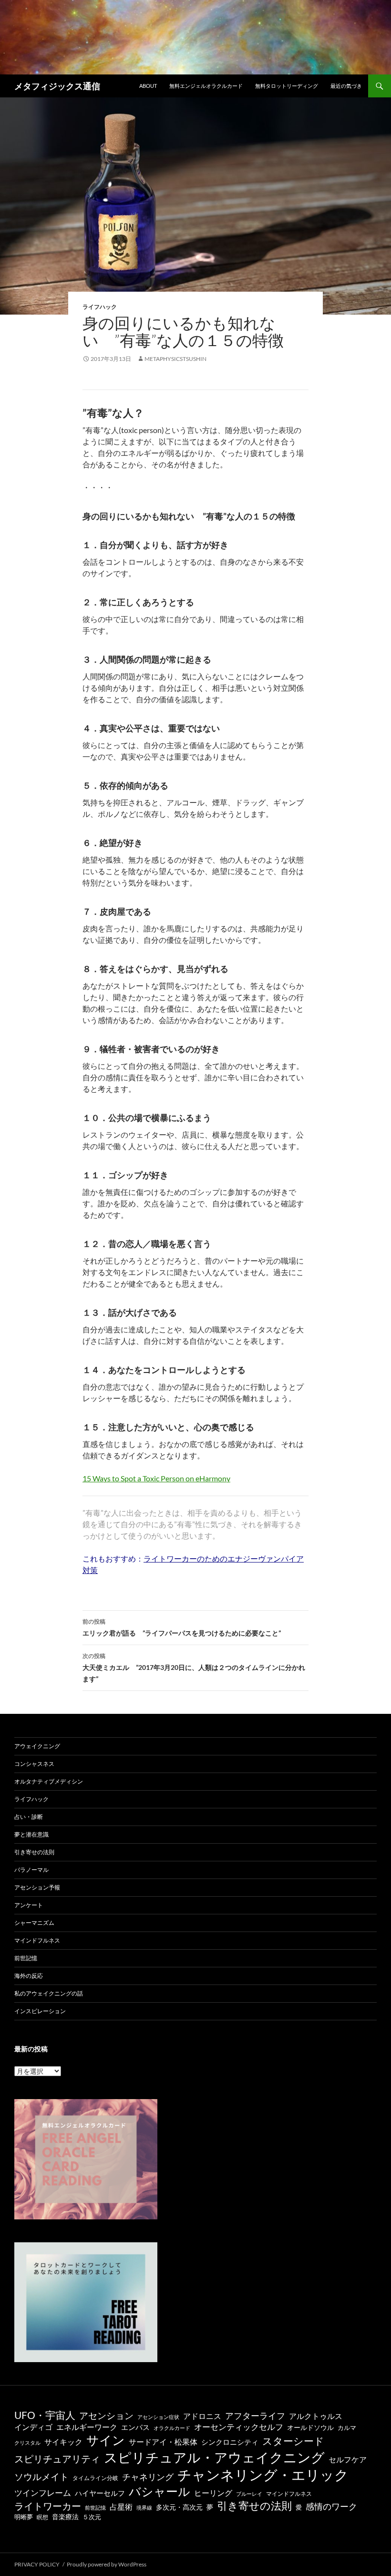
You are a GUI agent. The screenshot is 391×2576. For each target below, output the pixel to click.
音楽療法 (65, 2517)
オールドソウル (310, 2427)
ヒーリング (213, 2493)
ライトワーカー (48, 2506)
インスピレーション (40, 2011)
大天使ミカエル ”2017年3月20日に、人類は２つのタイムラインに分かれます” (194, 1668)
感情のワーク (331, 2507)
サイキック (63, 2442)
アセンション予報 (37, 1887)
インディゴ (33, 2427)
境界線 (144, 2507)
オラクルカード (172, 2428)
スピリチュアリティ (57, 2459)
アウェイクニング (37, 1746)
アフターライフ (255, 2416)
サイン (106, 2440)
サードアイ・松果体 (163, 2442)
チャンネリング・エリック (263, 2475)
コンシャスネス (34, 1764)
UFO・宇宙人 (45, 2415)
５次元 (92, 2517)
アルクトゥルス (316, 2416)
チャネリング (148, 2477)
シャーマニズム (34, 1923)
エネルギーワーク (87, 2427)
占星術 (121, 2507)
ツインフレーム (43, 2493)
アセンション (106, 2415)
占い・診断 (29, 1817)
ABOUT (148, 86)
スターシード (293, 2441)
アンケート (29, 1905)
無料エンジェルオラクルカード (206, 86)
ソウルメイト (41, 2476)
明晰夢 (24, 2517)
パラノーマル (31, 1870)
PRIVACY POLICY (37, 2564)
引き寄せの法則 (34, 1852)
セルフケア (348, 2459)
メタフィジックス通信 (57, 86)
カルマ (347, 2428)
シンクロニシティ (230, 2442)
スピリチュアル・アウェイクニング (214, 2457)
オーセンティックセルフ (239, 2427)
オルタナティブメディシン (49, 1781)
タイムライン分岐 (95, 2478)
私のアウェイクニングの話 (49, 1993)
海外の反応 (29, 1976)
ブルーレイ (249, 2494)
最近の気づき (346, 86)
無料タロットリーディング (287, 86)
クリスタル (27, 2443)
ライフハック (100, 307)
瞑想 (42, 2517)
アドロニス (202, 2416)
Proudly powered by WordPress (107, 2564)
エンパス (135, 2427)
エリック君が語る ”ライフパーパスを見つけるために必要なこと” (182, 1627)
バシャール (159, 2491)
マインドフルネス (37, 1940)
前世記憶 (26, 1958)
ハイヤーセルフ (100, 2493)
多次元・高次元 (179, 2507)
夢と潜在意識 (31, 1834)
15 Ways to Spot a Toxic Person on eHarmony (156, 1478)
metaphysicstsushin (175, 359)
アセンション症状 (158, 2417)
